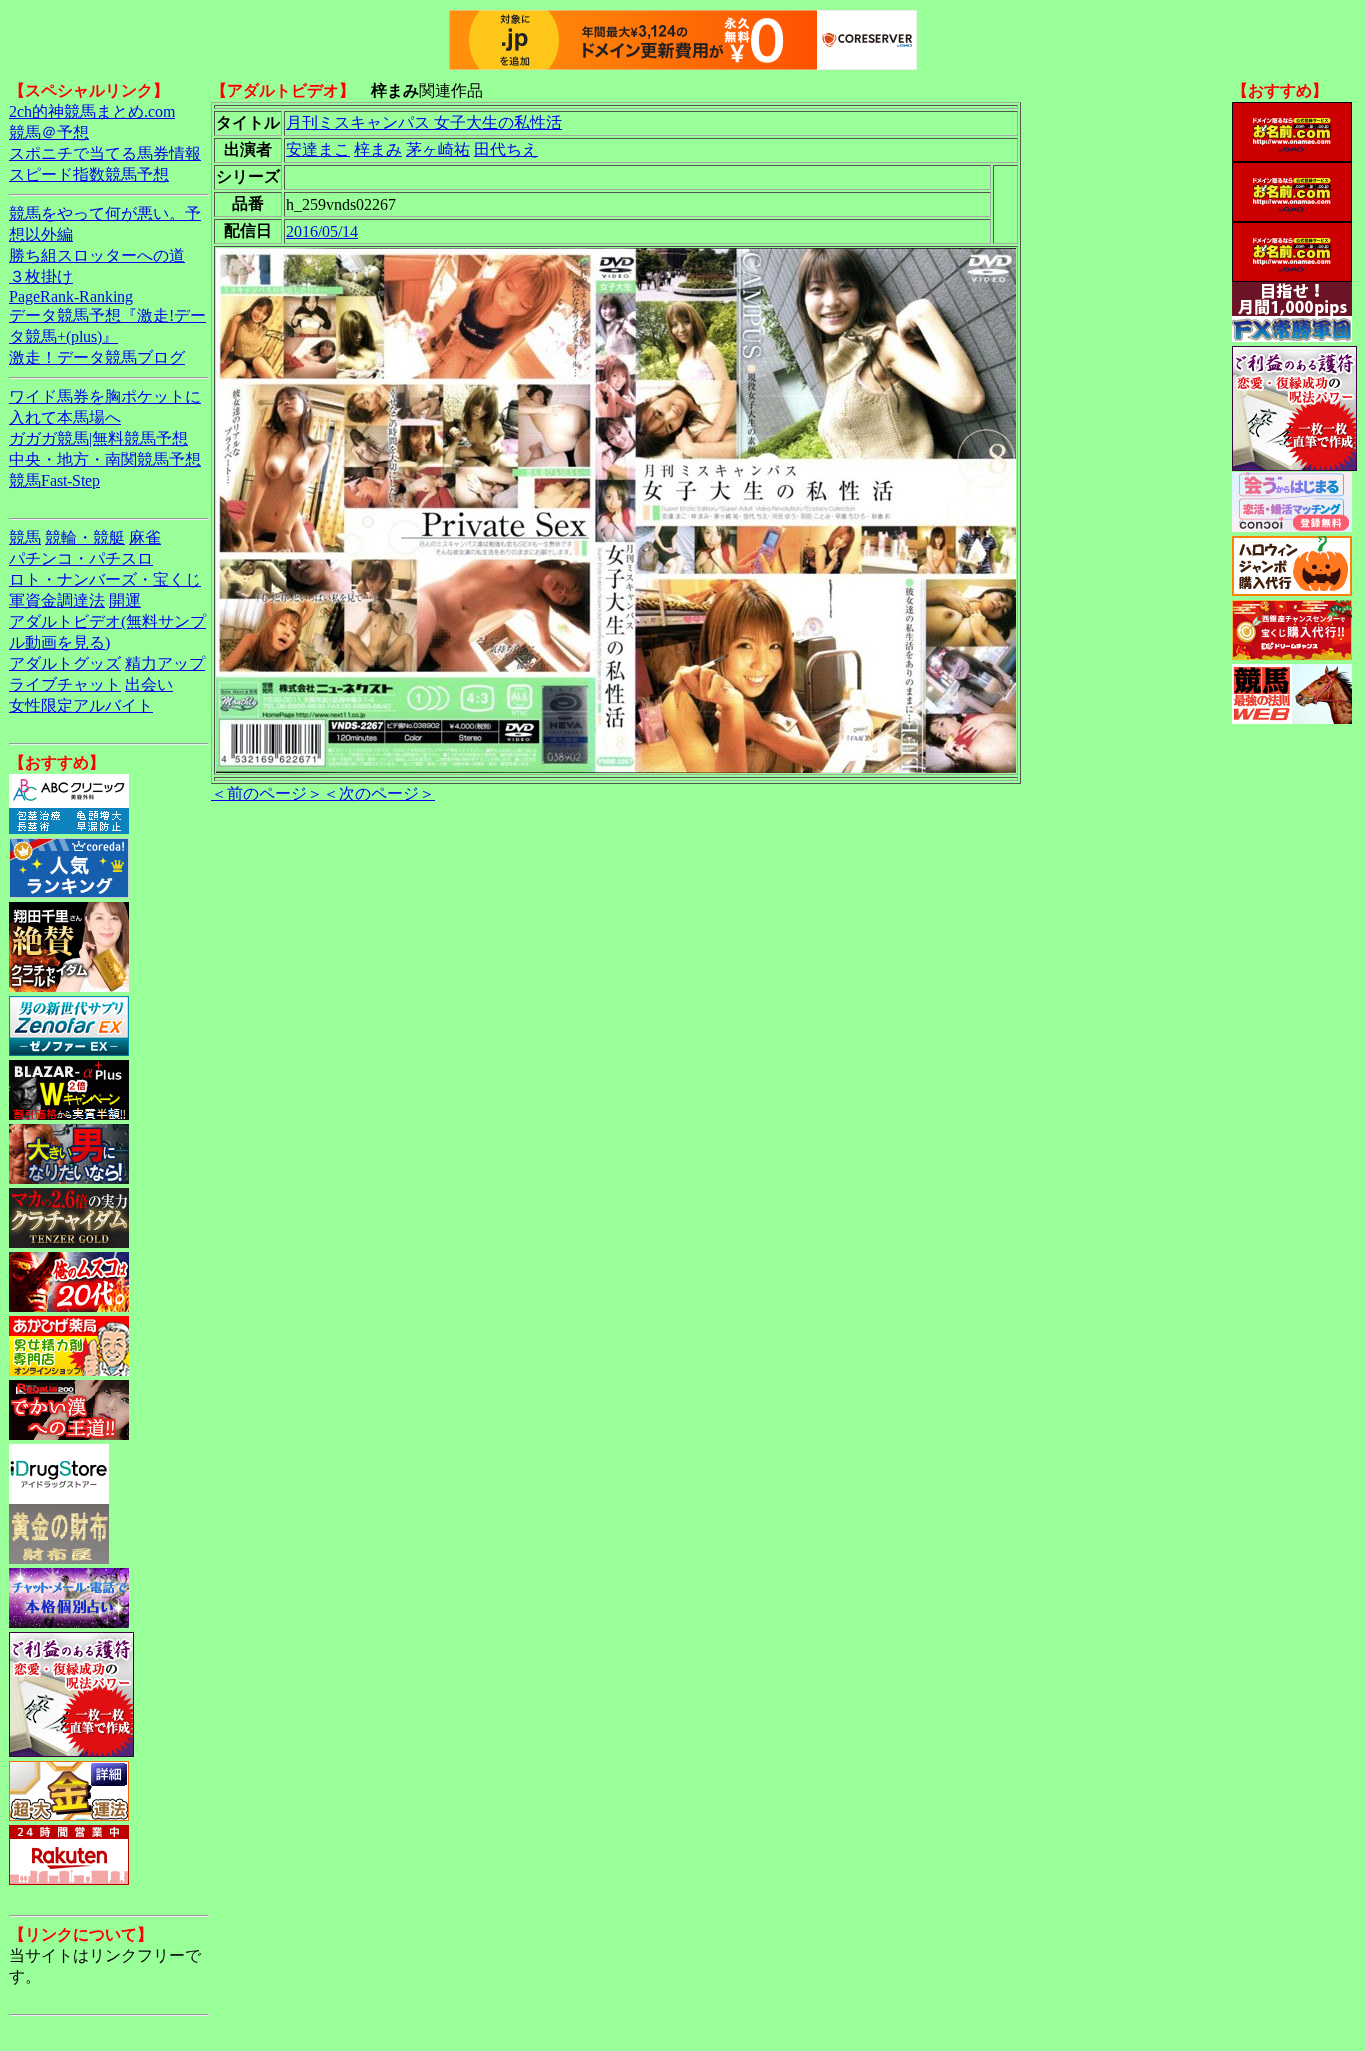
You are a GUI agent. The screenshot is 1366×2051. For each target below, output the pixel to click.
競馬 (25, 537)
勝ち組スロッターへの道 (97, 255)
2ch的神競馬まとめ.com (92, 111)
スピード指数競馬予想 (89, 174)
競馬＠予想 (49, 132)
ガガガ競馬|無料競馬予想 (98, 438)
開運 (125, 600)
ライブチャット (65, 684)
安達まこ (318, 149)
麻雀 (145, 537)
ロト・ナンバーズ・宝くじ (105, 579)
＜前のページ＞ (267, 793)
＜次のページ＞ (379, 793)
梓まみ (378, 149)
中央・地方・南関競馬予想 (105, 459)
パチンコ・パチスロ (81, 558)
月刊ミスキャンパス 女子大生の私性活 (424, 122)
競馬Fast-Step (54, 480)
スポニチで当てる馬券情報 (105, 153)
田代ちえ (506, 149)
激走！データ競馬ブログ (97, 357)
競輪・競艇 (85, 537)
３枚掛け (41, 276)
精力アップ (165, 663)
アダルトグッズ (65, 663)
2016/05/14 (322, 231)
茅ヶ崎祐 (438, 149)
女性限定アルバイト (81, 705)
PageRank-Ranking (71, 296)
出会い (149, 684)
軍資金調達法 (57, 600)
